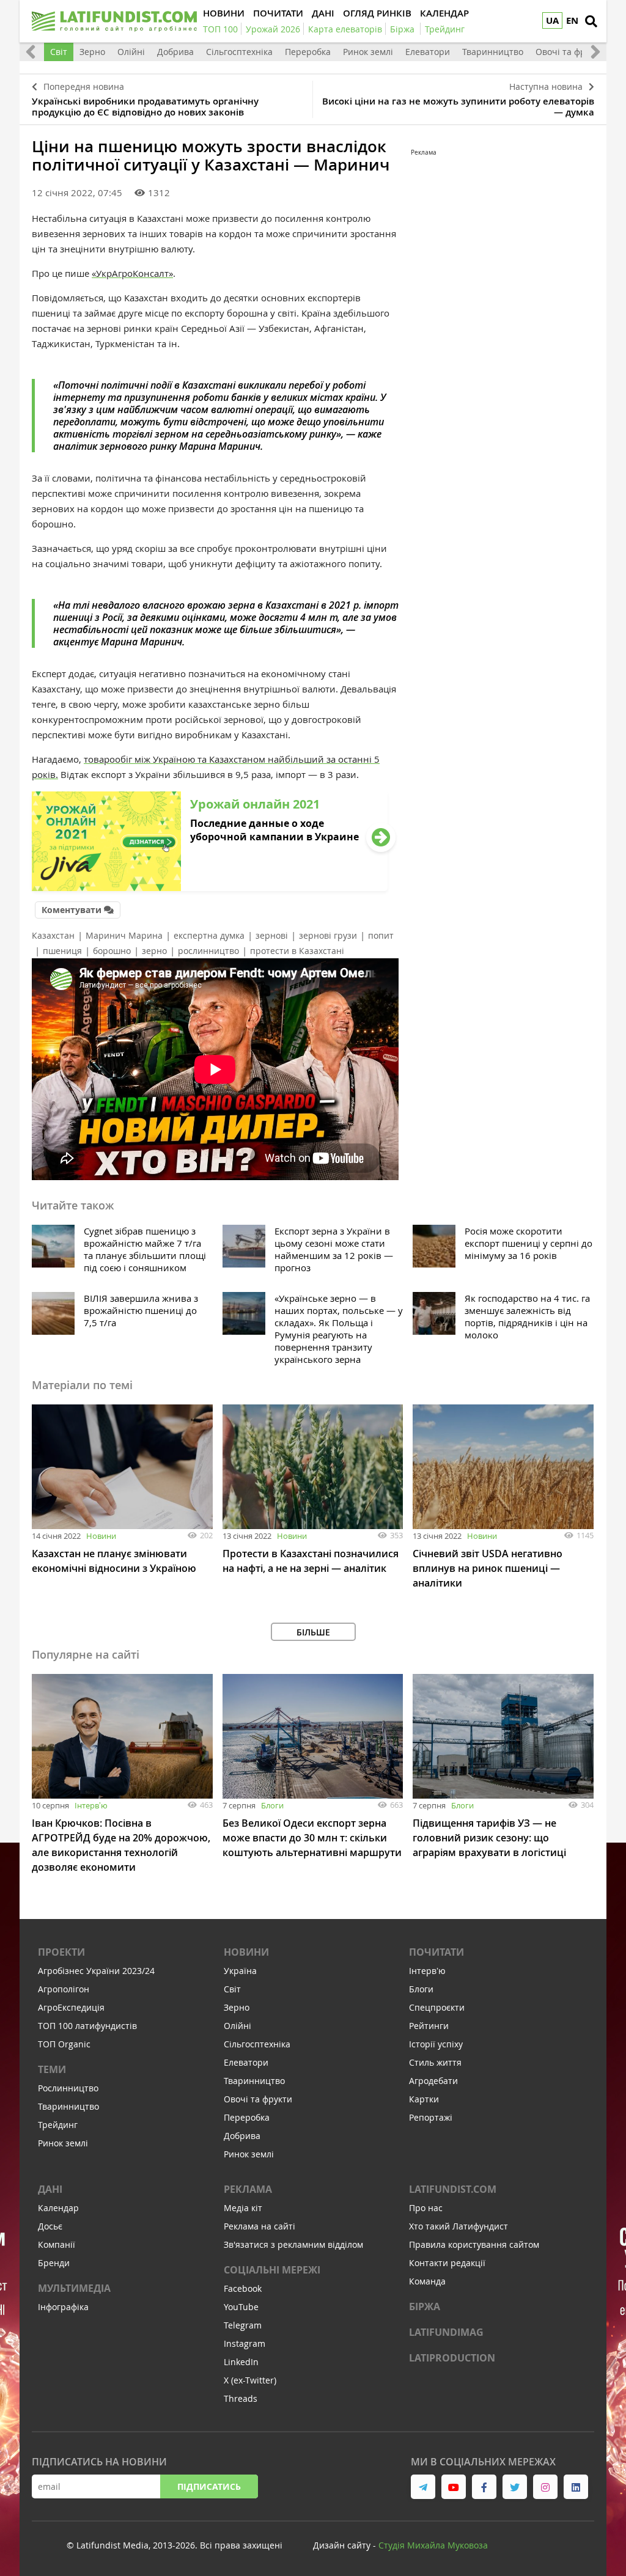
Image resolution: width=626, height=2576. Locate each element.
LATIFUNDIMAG (446, 2332)
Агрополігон (64, 1989)
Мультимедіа (74, 2288)
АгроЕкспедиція (71, 2007)
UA (552, 20)
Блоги (272, 1805)
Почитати (436, 1952)
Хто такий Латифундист (458, 2226)
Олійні (131, 52)
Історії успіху (436, 2044)
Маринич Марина (124, 935)
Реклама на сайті (260, 2226)
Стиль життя (435, 2062)
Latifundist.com (453, 2189)
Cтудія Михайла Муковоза (433, 2545)
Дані (50, 2189)
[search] (591, 21)
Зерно (92, 52)
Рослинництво (68, 2088)
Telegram (243, 2325)
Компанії (57, 2244)
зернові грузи (328, 935)
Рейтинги (429, 2026)
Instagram (245, 2343)
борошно (112, 951)
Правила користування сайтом (474, 2244)
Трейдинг (58, 2125)
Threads (241, 2398)
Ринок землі (368, 52)
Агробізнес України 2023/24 (96, 1971)
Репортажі (431, 2117)
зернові (272, 935)
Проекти (61, 1952)
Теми (52, 2069)
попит (381, 935)
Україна (240, 1971)
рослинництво (208, 951)
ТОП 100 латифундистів (87, 2026)
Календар (58, 2208)
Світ (59, 52)
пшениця (62, 951)
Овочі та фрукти (570, 52)
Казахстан (53, 935)
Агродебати (433, 2081)
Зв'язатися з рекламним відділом (293, 2244)
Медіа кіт (243, 2208)
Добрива (175, 52)
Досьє (50, 2226)
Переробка (308, 52)
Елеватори (428, 52)
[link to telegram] (423, 2487)
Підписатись (209, 2486)
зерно (154, 951)
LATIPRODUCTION (452, 2358)
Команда (427, 2281)
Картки (424, 2099)
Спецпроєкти (437, 2007)
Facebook (243, 2288)
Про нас (426, 2208)
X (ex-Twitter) (250, 2380)
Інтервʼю (91, 1805)
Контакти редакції (447, 2263)
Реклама (248, 2189)
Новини (101, 1536)
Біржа (425, 2306)
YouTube (241, 2307)
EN (572, 20)
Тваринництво (493, 52)
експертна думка (209, 935)
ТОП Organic (64, 2044)
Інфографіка (63, 2307)
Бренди (54, 2263)
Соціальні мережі (272, 2270)
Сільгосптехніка (239, 52)
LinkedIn (241, 2362)
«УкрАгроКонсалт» (132, 273)
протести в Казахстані (297, 951)
